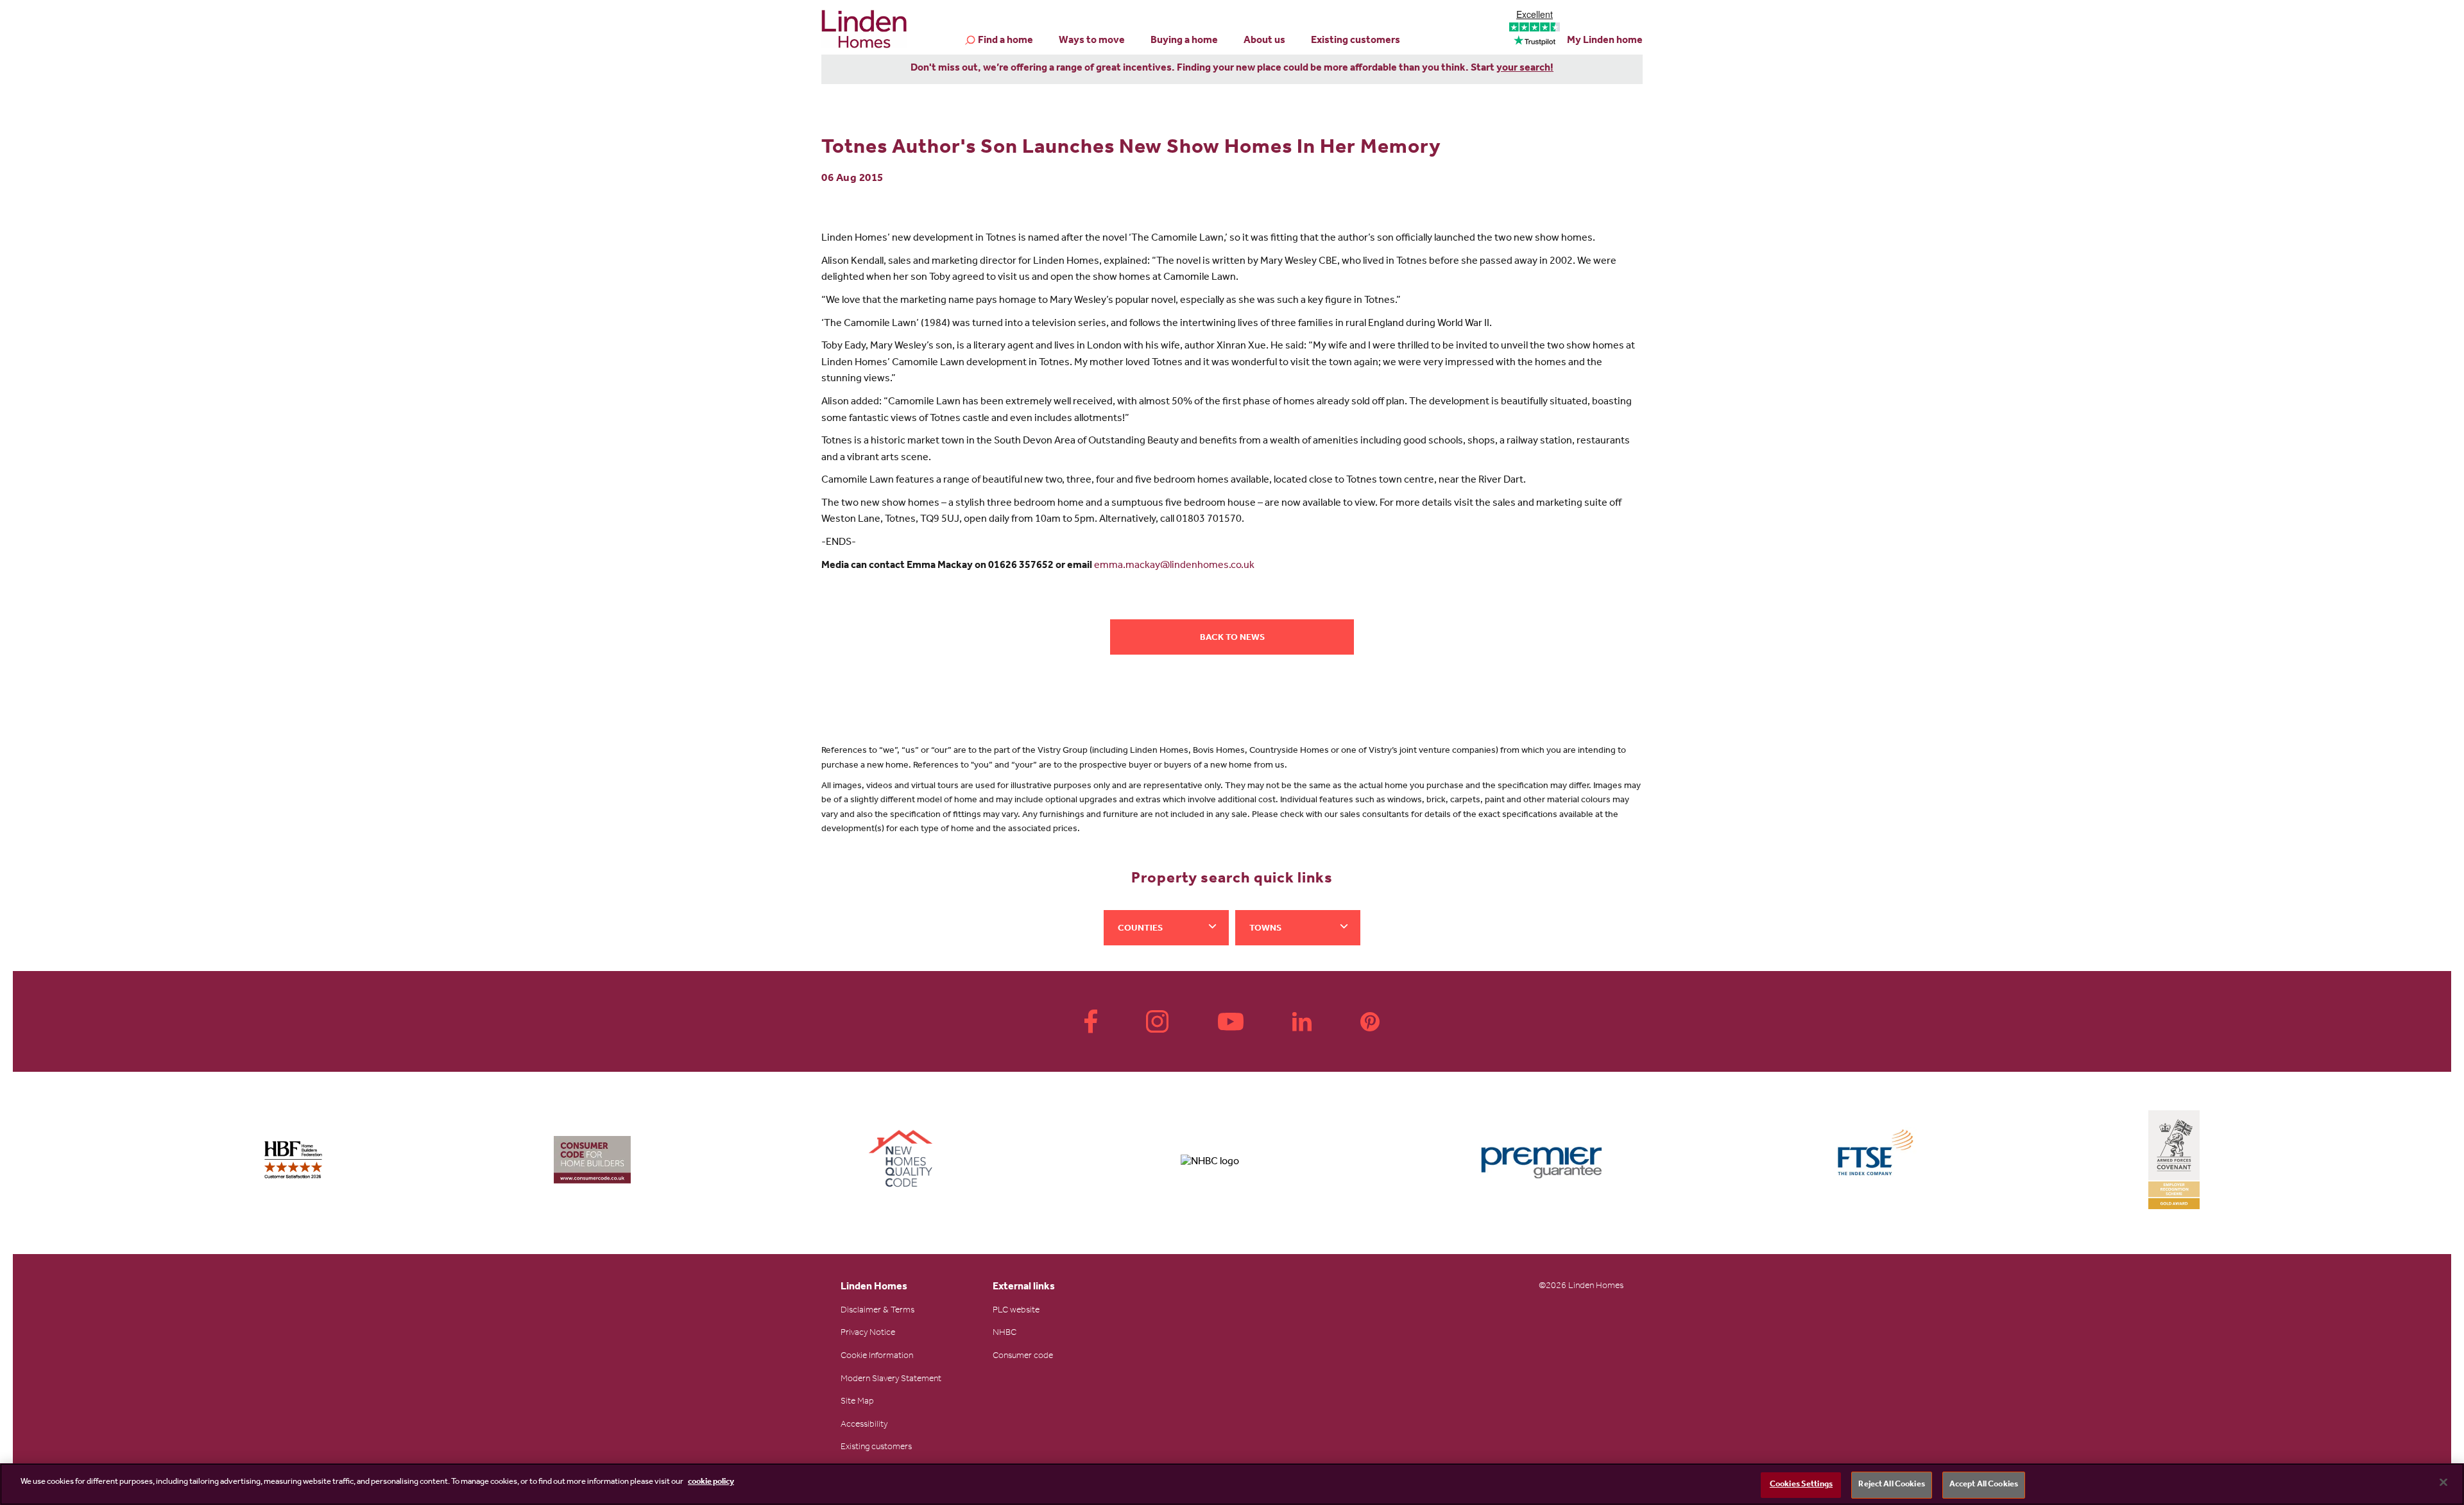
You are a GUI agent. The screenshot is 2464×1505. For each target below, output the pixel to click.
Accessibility (864, 1425)
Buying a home (1184, 41)
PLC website (1016, 1311)
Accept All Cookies (1984, 1485)
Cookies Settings (1801, 1485)
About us (1264, 41)
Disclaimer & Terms (877, 1311)
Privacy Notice (868, 1334)
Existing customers (1356, 41)
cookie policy (711, 1482)
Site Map (857, 1402)
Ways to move (1092, 41)
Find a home (1005, 41)
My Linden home (1605, 41)
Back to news (1232, 639)
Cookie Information (877, 1357)
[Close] (2443, 1482)
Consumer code (1023, 1357)
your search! (1525, 69)
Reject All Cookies (1891, 1485)
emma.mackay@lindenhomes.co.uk (1174, 566)
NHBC (1005, 1334)
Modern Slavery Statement (891, 1380)
